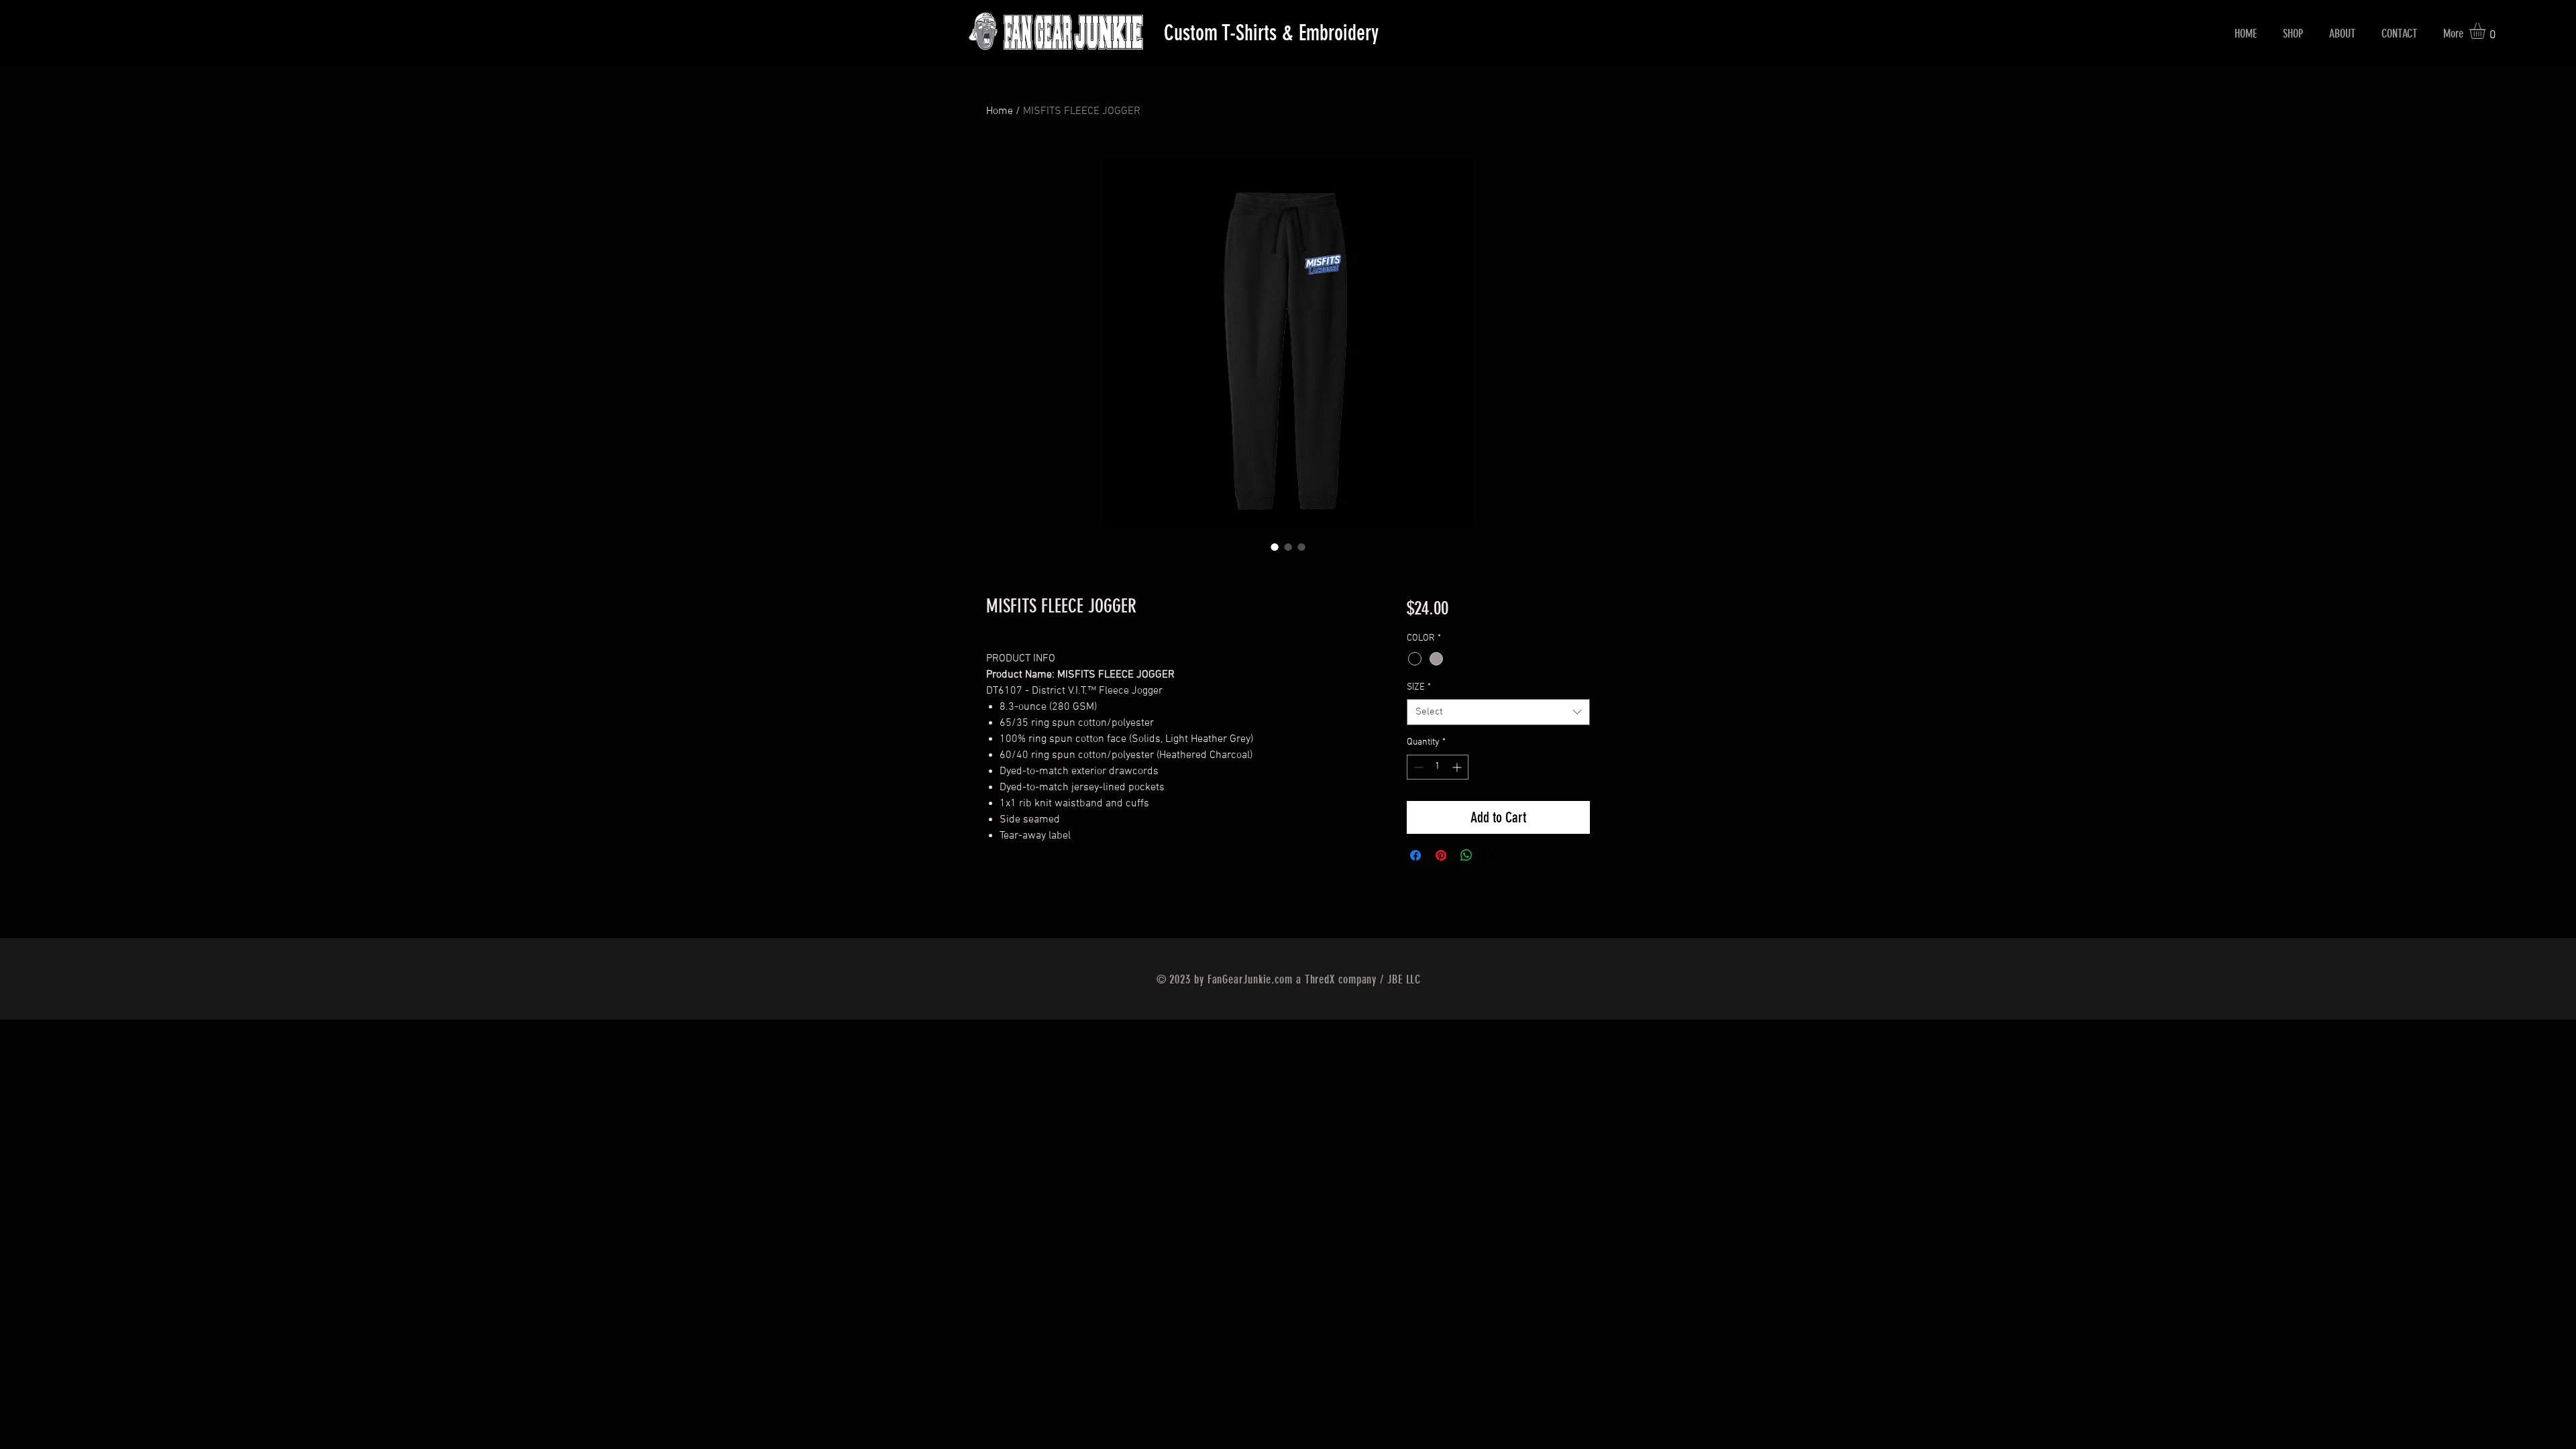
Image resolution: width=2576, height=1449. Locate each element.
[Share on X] (1492, 855)
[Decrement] (1417, 767)
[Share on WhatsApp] (1466, 855)
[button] (2487, 31)
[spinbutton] (1438, 767)
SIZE (1419, 687)
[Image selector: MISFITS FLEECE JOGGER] (1275, 547)
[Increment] (1458, 767)
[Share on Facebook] (1415, 855)
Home (1000, 111)
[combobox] (1498, 712)
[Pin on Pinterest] (1441, 855)
